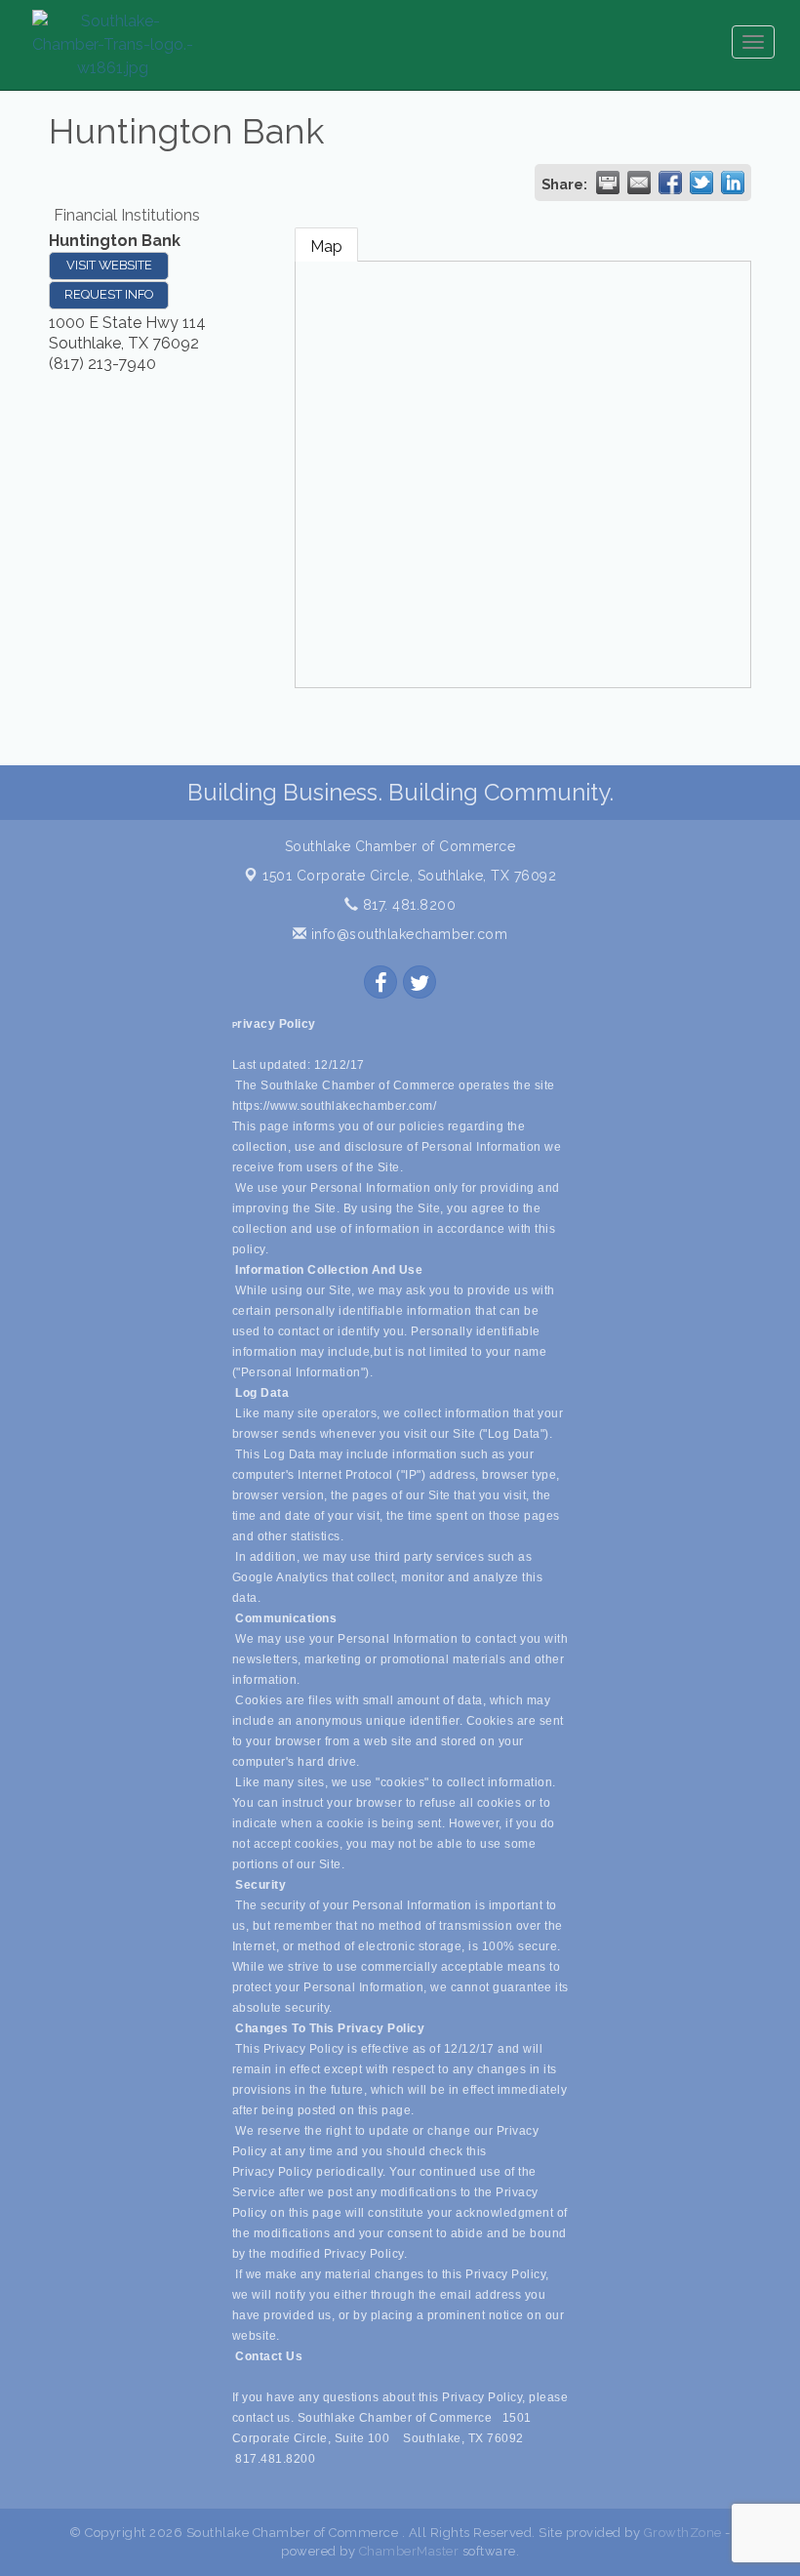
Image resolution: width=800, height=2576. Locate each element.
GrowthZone (683, 2533)
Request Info (109, 294)
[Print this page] (608, 183)
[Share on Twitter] (701, 183)
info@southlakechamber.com (407, 934)
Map (326, 246)
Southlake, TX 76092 (409, 876)
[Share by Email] (639, 183)
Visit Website (109, 265)
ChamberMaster (409, 2551)
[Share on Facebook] (670, 183)
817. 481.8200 (407, 905)
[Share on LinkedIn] (733, 183)
